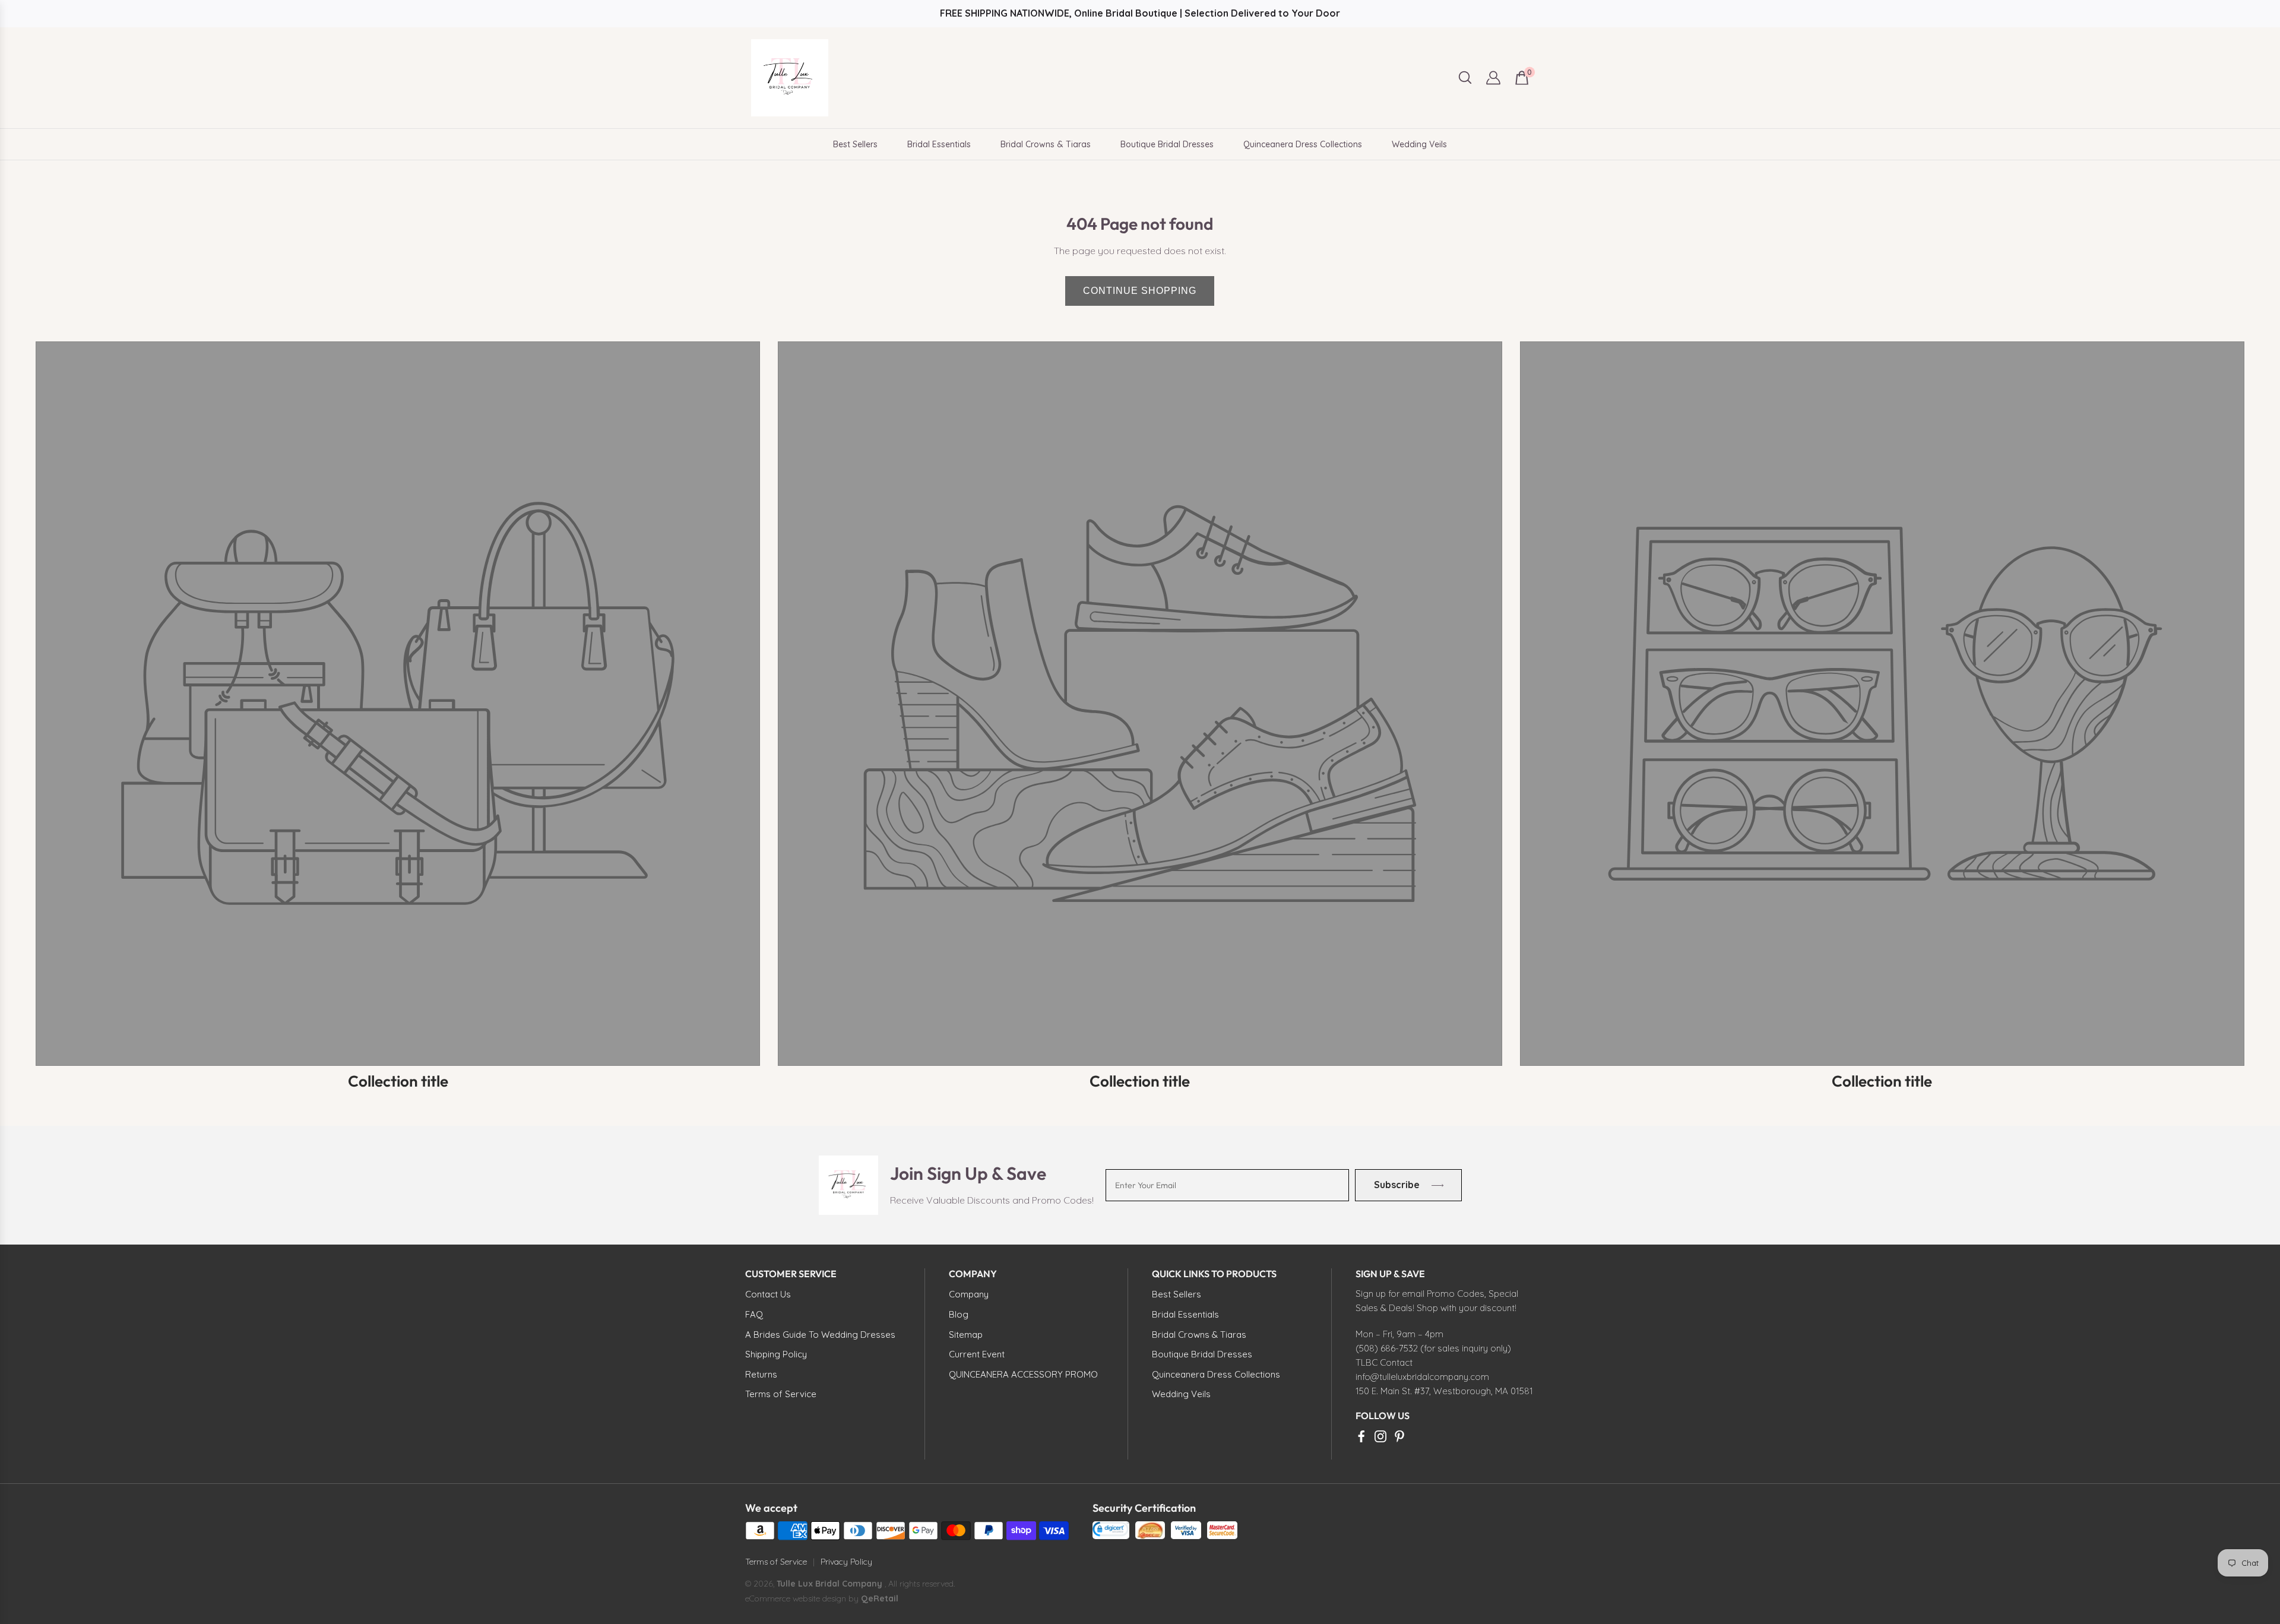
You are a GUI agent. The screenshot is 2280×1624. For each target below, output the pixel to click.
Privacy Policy (846, 1562)
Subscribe (1396, 1185)
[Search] (1465, 77)
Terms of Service (776, 1562)
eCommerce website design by (803, 1598)
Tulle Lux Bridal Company (829, 1584)
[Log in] (1493, 78)
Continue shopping (1140, 291)
